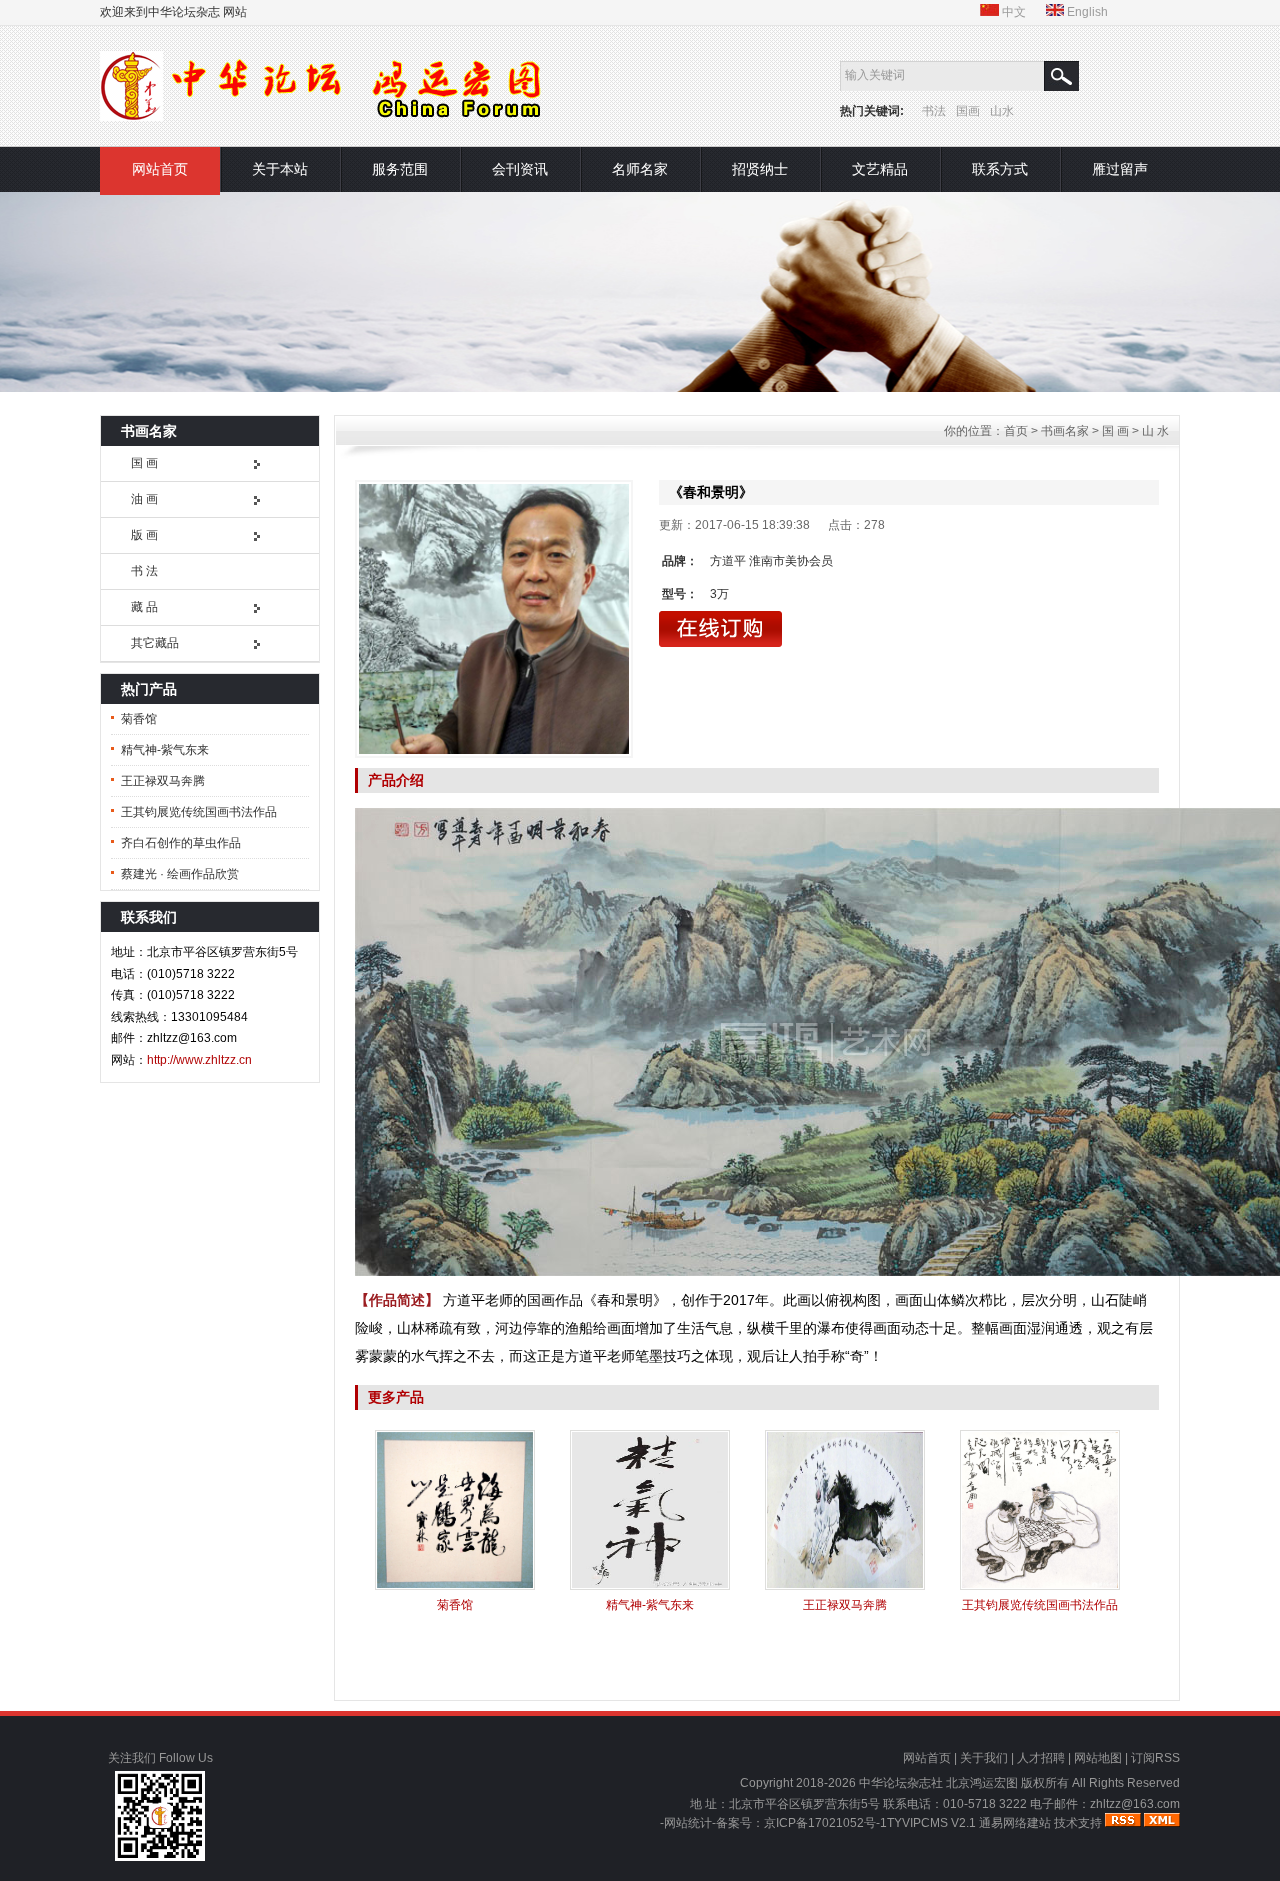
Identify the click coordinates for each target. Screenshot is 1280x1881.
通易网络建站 (1015, 1823)
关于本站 (280, 169)
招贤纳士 (760, 169)
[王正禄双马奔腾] (845, 1586)
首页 (1016, 431)
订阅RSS (1155, 1758)
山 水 (1155, 431)
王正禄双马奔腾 (163, 781)
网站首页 (160, 169)
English (1086, 12)
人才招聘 (1041, 1758)
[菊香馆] (455, 1586)
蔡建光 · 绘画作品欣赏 (180, 874)
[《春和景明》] (494, 619)
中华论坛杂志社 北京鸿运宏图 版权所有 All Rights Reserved (1019, 1783)
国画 (968, 111)
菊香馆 (139, 719)
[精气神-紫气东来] (650, 1586)
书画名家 (1065, 431)
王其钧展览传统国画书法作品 (199, 812)
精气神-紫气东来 (165, 750)
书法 (934, 111)
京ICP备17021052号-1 (825, 1823)
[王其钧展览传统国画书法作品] (1040, 1586)
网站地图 (1098, 1758)
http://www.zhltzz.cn (199, 1060)
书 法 (144, 571)
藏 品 (144, 607)
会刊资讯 (520, 169)
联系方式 (1000, 169)
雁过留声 (1120, 169)
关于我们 (984, 1758)
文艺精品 (880, 169)
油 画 (144, 499)
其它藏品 (155, 643)
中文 (1012, 12)
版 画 (144, 535)
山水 (1002, 111)
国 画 (144, 463)
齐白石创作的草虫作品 (181, 843)
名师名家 (640, 169)
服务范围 (400, 169)
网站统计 (688, 1823)
